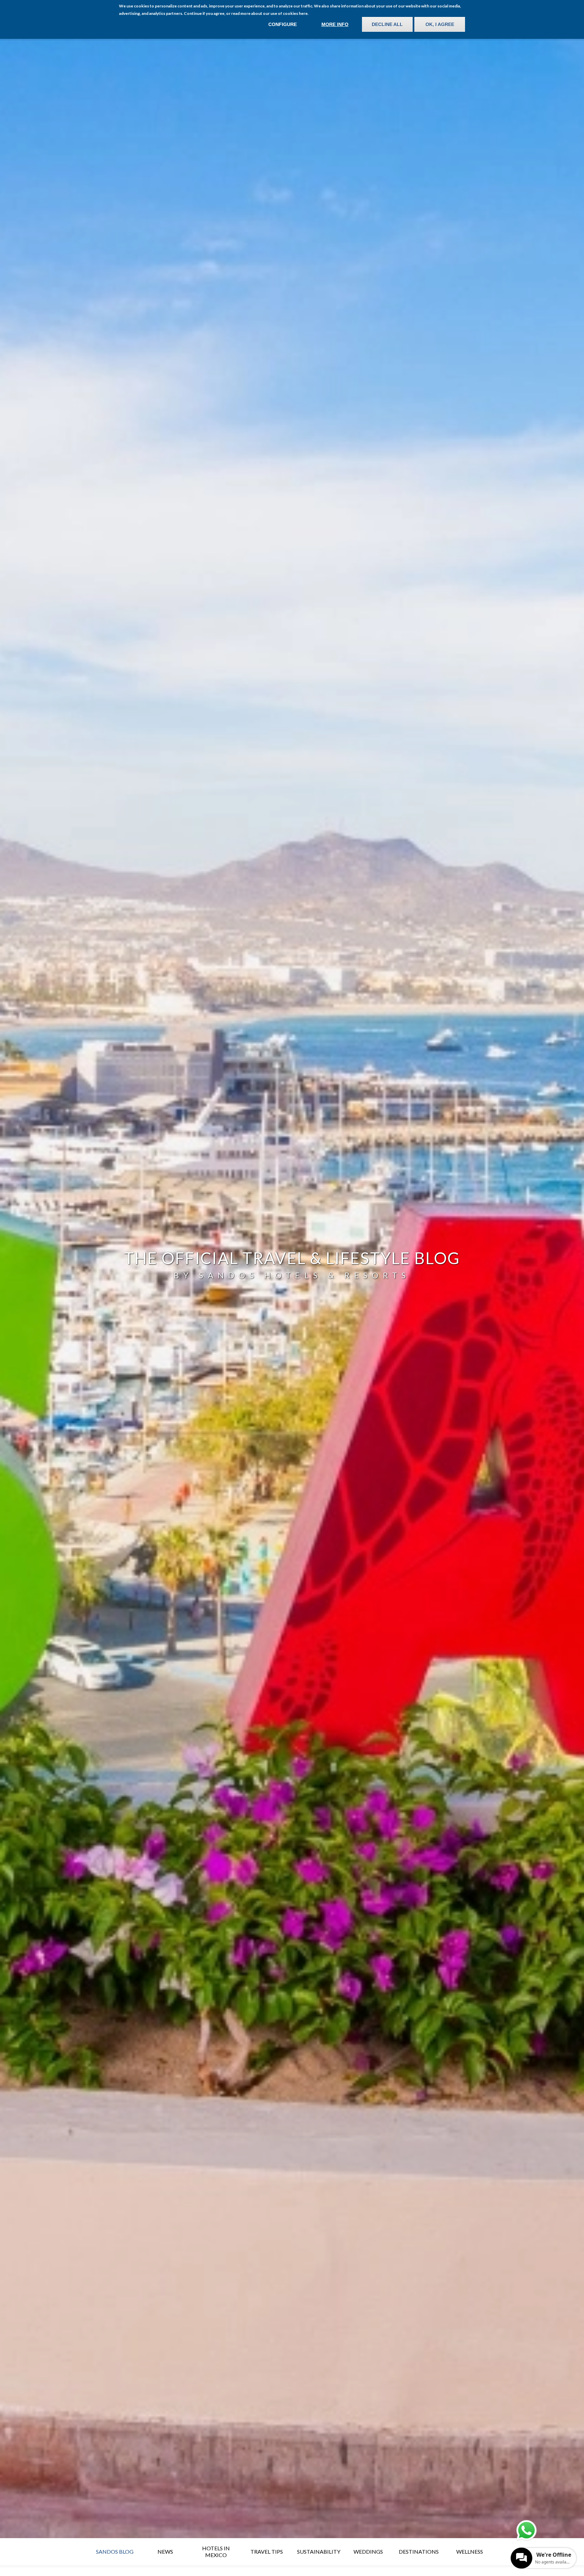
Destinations (419, 2551)
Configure (283, 24)
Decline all (387, 24)
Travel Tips (267, 2551)
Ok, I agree (440, 24)
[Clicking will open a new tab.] (527, 2530)
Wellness (470, 2551)
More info (335, 24)
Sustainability (319, 2551)
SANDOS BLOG (115, 2551)
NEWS (165, 2551)
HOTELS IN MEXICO (216, 2551)
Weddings (368, 2551)
